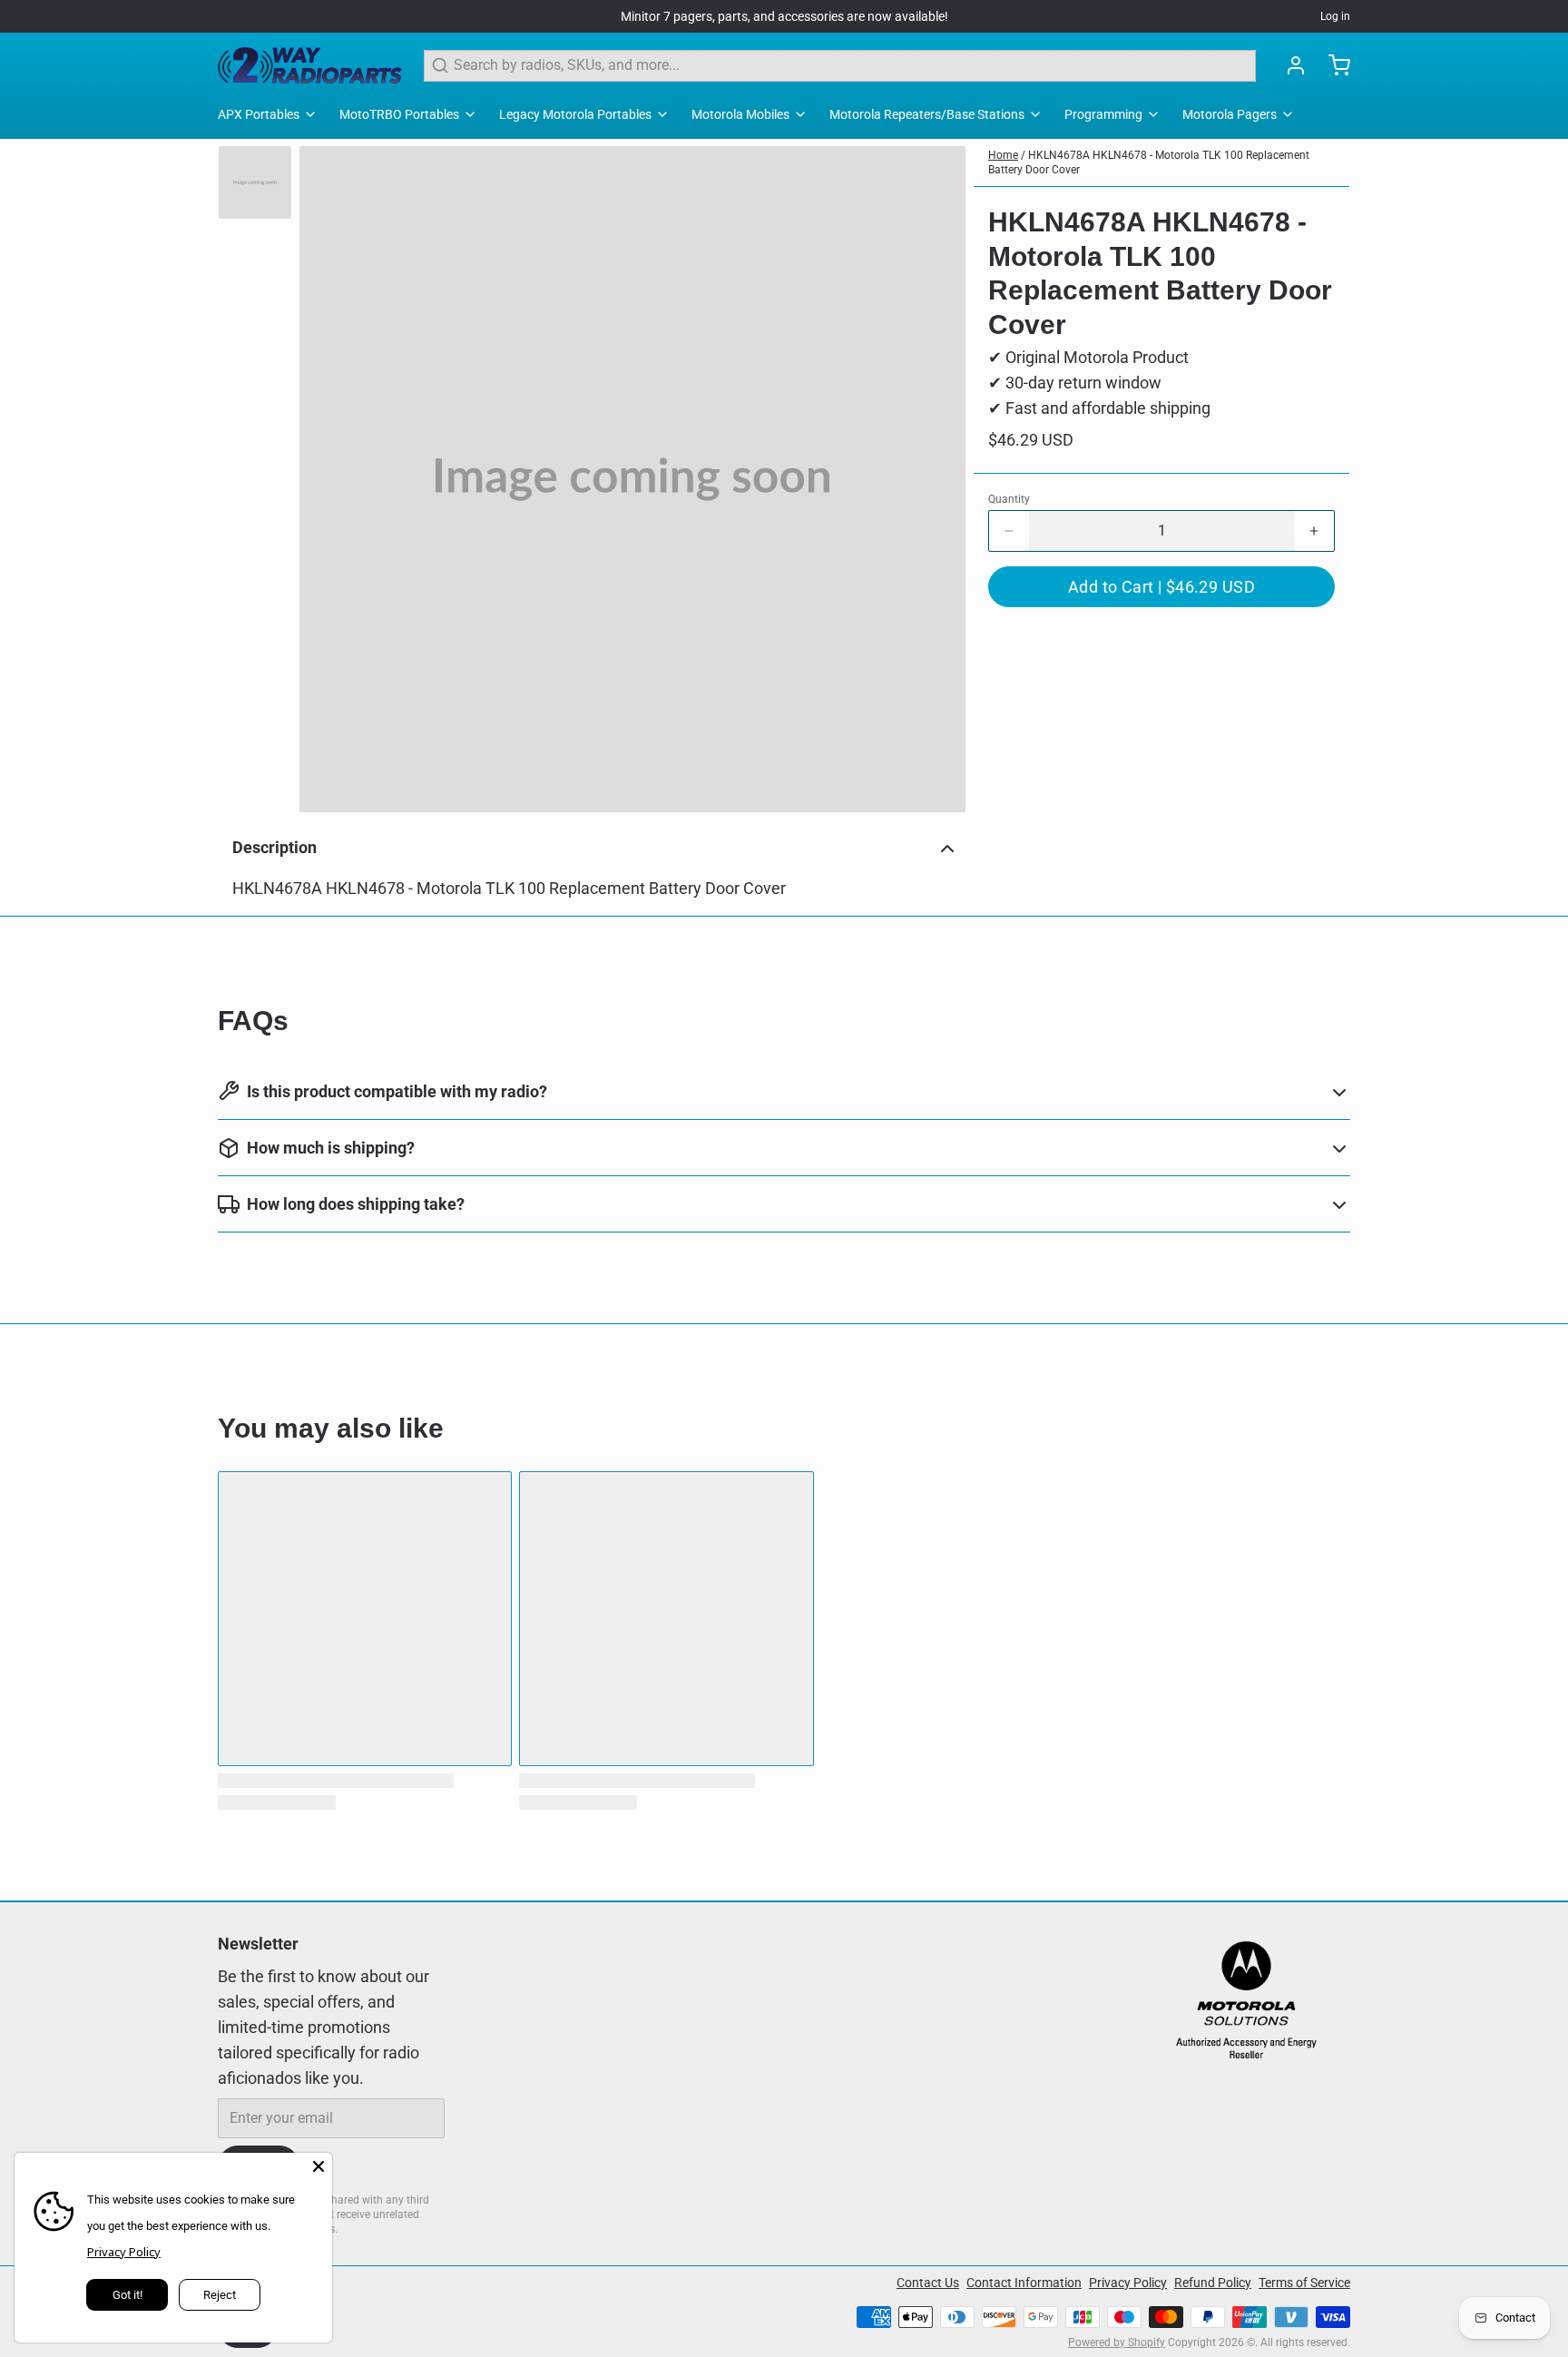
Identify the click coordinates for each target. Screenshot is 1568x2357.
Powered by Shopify (1117, 2342)
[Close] (318, 2166)
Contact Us (928, 2283)
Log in (1335, 16)
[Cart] (1332, 65)
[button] (1161, 587)
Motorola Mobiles (740, 114)
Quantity (1009, 499)
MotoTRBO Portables (399, 114)
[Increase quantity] (1314, 531)
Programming (1103, 114)
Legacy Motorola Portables (575, 114)
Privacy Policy (1128, 2283)
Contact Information (1024, 2283)
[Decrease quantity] (1009, 531)
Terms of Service (1304, 2283)
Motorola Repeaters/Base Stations (927, 114)
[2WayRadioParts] (310, 65)
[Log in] (1289, 65)
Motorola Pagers (1230, 114)
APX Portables (259, 114)
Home (1003, 155)
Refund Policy (1213, 2283)
